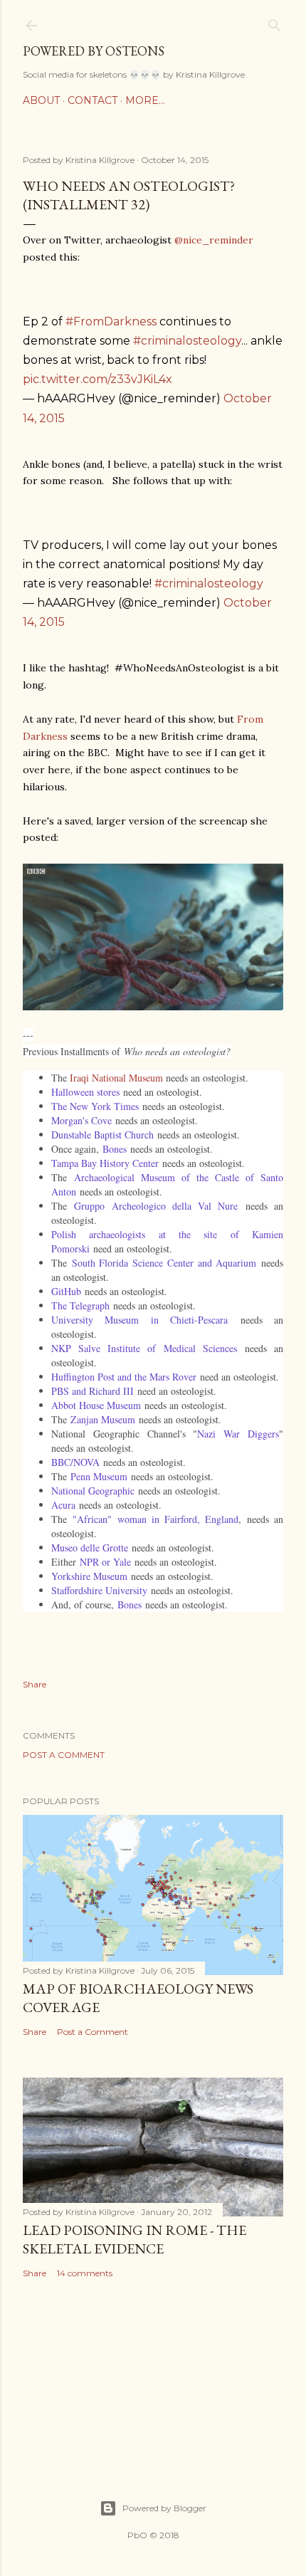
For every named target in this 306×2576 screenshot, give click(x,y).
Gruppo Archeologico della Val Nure (156, 1206)
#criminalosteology (187, 341)
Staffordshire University (99, 1590)
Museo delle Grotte (90, 1548)
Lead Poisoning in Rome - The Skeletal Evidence (134, 2239)
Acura (63, 1505)
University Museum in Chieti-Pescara (139, 1320)
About (41, 100)
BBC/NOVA (75, 1462)
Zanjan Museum (103, 1419)
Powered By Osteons (94, 51)
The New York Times (95, 1106)
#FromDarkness (111, 321)
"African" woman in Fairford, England (155, 1519)
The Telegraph (80, 1305)
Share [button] (35, 1684)
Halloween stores (85, 1092)
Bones (115, 1149)
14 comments (85, 2273)
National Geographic (93, 1491)
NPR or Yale (105, 1562)
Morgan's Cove (81, 1120)
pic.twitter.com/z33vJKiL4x (97, 379)
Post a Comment (64, 1755)
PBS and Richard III (93, 1391)
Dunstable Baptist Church (102, 1135)
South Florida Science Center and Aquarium (164, 1263)
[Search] (275, 22)
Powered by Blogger (164, 2508)
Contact (93, 100)
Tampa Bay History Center (105, 1163)
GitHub (66, 1291)
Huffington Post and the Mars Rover (124, 1377)
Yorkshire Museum (89, 1576)
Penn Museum (99, 1476)
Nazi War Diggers (238, 1434)
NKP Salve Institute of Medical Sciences (144, 1348)
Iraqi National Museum (116, 1078)
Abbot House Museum (96, 1405)
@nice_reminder (214, 240)
